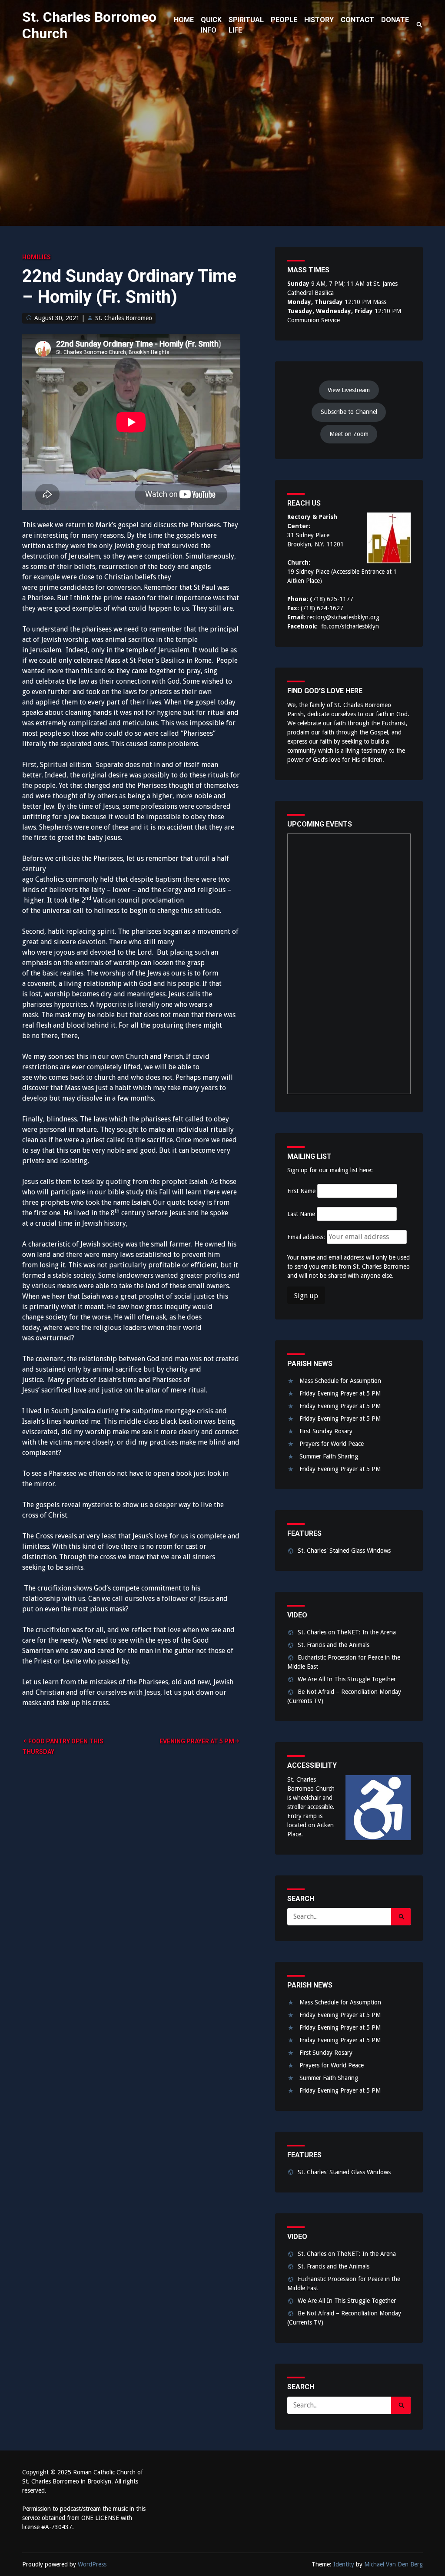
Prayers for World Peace (332, 1444)
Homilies (37, 257)
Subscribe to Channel (349, 412)
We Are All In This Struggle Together (347, 1679)
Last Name (301, 1214)
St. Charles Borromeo (124, 318)
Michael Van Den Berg (394, 2564)
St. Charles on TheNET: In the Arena (347, 1632)
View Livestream (349, 390)
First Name (301, 1191)
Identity (344, 2564)
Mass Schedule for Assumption (340, 1381)
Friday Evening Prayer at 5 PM (340, 1393)
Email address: (307, 1237)
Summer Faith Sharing (329, 1456)
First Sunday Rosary (326, 1431)
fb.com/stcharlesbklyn (350, 626)
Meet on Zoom (349, 434)
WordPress (92, 2564)
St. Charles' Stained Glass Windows (344, 1551)
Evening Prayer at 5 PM (197, 1741)
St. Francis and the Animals (334, 1645)
